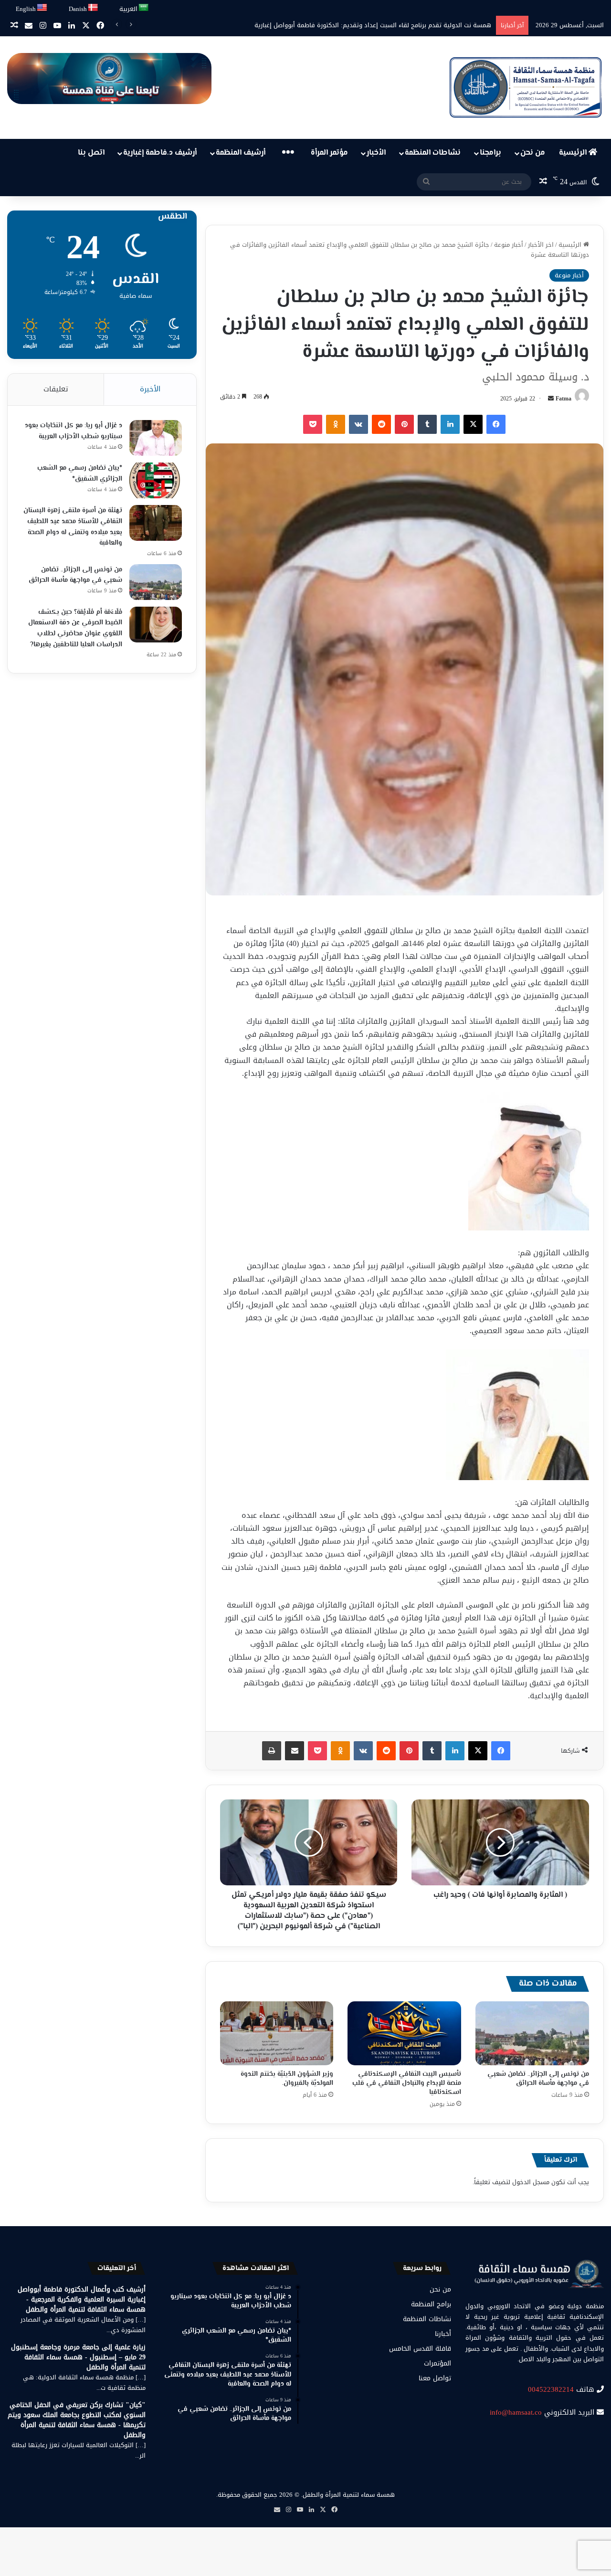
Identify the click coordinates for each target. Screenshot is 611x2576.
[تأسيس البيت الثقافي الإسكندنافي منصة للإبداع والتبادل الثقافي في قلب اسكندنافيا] (404, 2033)
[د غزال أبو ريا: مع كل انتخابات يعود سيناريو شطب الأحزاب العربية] (156, 438)
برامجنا (490, 153)
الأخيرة (150, 389)
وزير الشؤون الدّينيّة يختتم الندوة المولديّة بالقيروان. (287, 2079)
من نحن (533, 153)
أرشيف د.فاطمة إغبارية (160, 153)
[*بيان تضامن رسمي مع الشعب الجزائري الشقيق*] (156, 480)
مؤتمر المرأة (329, 153)
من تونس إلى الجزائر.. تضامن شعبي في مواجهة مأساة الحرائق (538, 2079)
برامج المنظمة (431, 2304)
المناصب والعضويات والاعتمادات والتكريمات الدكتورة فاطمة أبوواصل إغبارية (390, 25)
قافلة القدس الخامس (420, 2349)
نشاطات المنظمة (433, 153)
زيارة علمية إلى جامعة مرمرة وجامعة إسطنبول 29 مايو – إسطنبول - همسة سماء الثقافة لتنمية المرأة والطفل (78, 2357)
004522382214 (551, 2389)
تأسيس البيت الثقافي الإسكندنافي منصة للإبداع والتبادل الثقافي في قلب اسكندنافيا (407, 2083)
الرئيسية (574, 153)
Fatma (564, 399)
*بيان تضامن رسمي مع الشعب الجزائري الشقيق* (80, 474)
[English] (42, 8)
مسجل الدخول (531, 2182)
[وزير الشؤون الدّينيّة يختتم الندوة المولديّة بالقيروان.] (277, 2033)
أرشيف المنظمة (241, 153)
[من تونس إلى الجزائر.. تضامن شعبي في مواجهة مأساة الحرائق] (532, 2033)
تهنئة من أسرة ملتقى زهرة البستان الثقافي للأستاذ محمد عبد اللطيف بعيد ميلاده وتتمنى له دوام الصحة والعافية (73, 527)
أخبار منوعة (509, 245)
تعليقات (56, 389)
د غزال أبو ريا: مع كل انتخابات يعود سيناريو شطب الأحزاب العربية (74, 431)
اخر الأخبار (541, 245)
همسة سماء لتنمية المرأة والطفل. (348, 2495)
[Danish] (93, 8)
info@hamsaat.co (516, 2412)
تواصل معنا (435, 2378)
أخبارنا (443, 2334)
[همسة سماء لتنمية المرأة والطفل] (526, 88)
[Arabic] (144, 8)
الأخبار (376, 153)
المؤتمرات (437, 2363)
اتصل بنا (91, 153)
